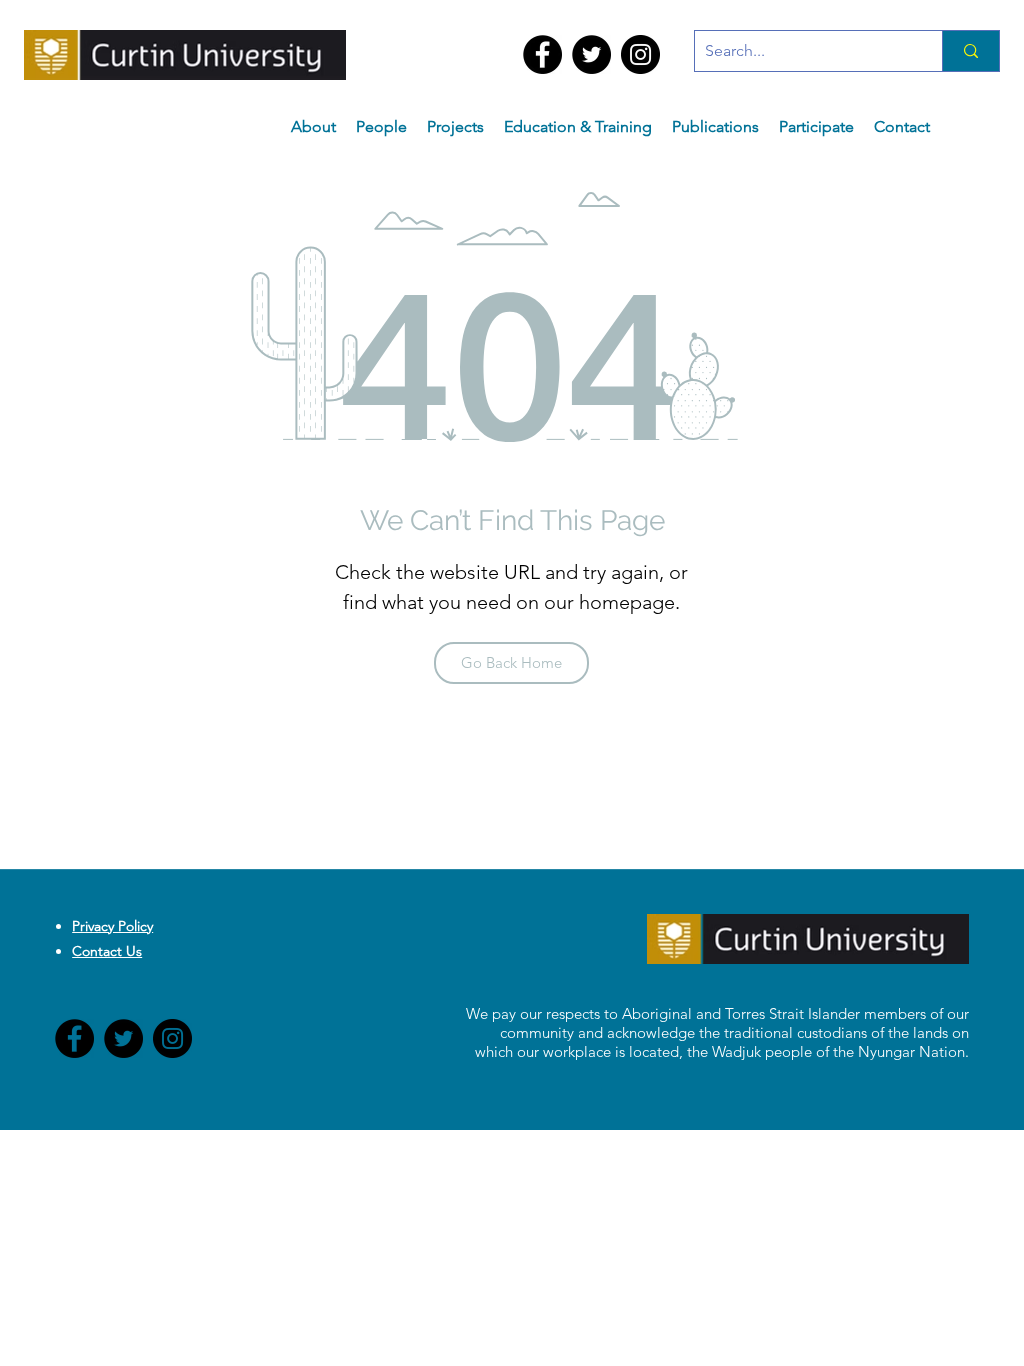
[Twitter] (591, 54)
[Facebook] (542, 54)
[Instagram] (640, 54)
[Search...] (970, 51)
